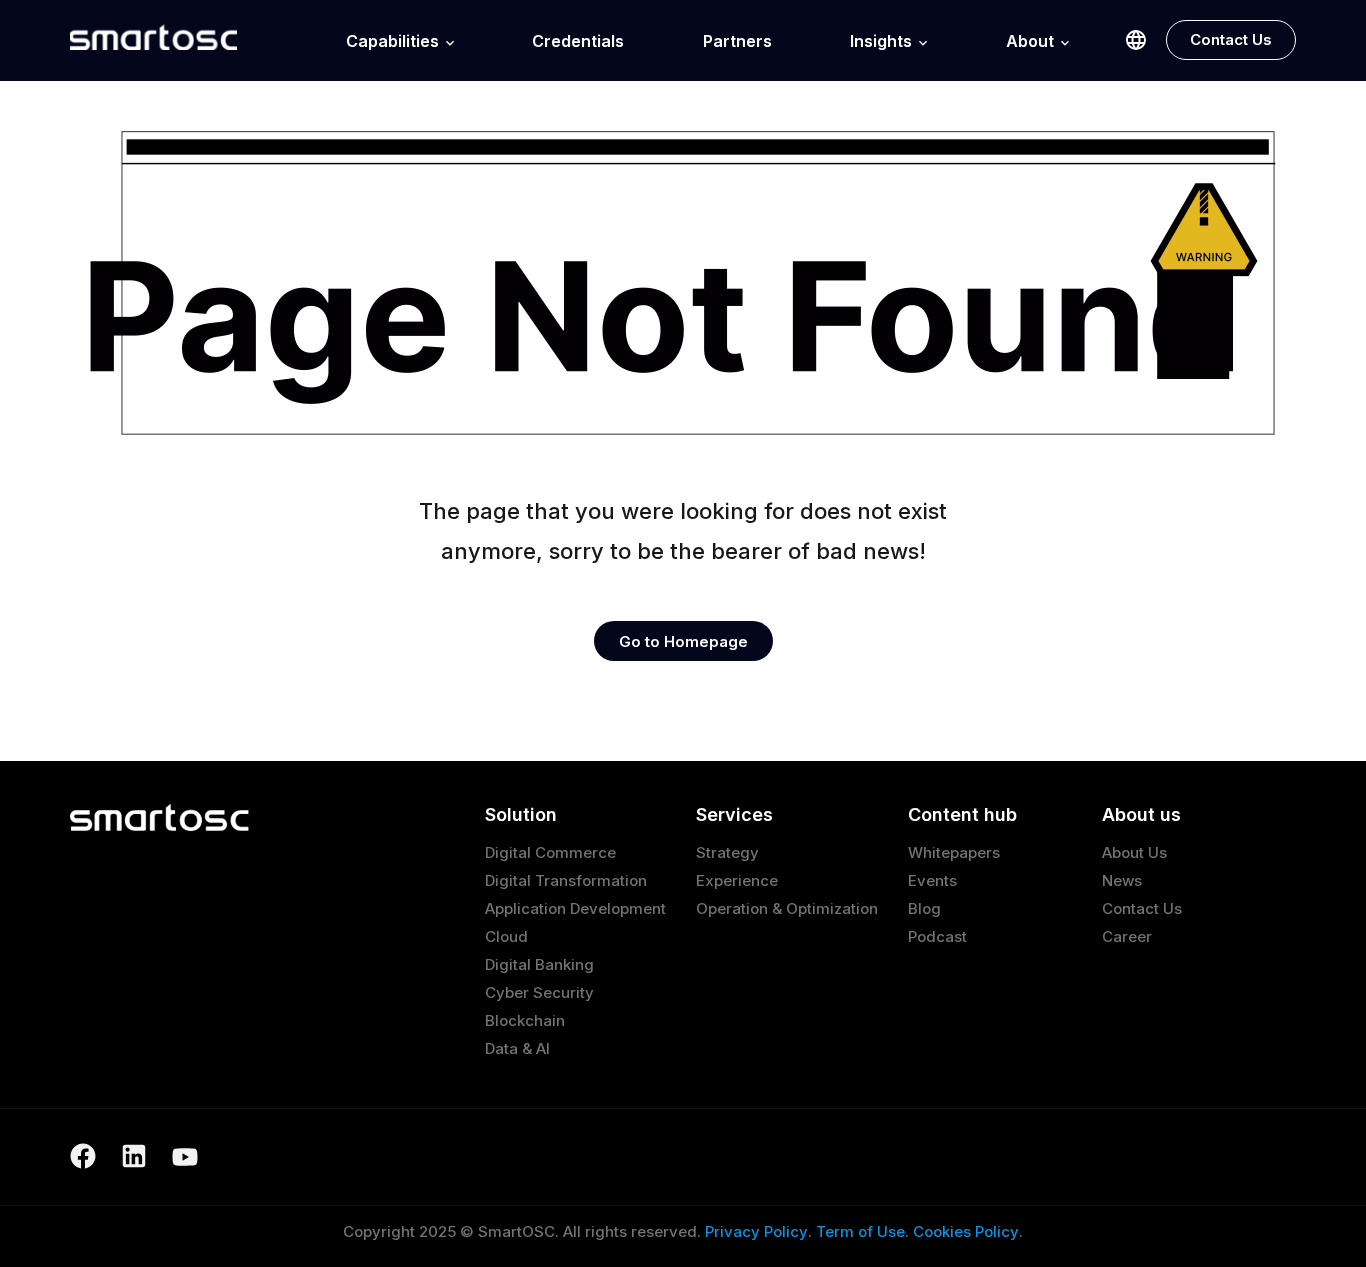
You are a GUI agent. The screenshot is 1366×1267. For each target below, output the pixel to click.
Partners (737, 41)
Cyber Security (539, 992)
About (1030, 41)
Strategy (727, 852)
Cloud (506, 936)
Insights (881, 41)
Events (932, 880)
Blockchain (525, 1020)
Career (1127, 936)
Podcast (937, 936)
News (1122, 880)
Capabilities (392, 41)
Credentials (578, 41)
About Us (1134, 852)
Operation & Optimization (787, 908)
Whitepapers (954, 852)
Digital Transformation (566, 880)
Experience (737, 880)
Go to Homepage (683, 641)
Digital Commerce (550, 852)
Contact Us (1231, 39)
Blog (924, 908)
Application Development (575, 908)
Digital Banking (539, 964)
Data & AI (517, 1048)
